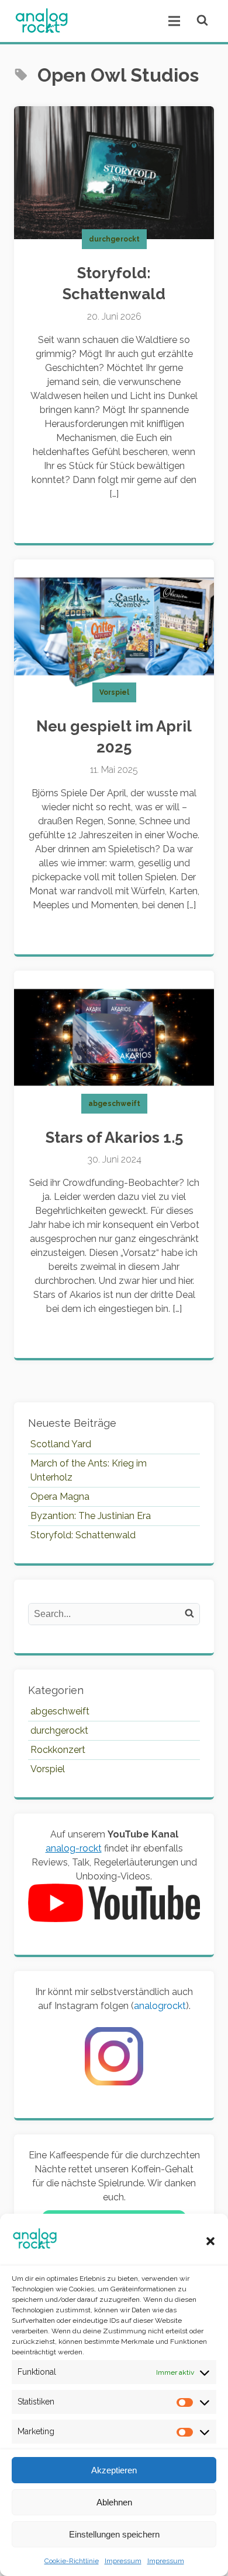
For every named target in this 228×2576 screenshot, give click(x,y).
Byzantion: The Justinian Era (91, 1516)
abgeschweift (114, 1104)
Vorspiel (114, 692)
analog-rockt (74, 1848)
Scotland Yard (61, 1444)
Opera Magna (60, 1497)
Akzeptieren (114, 2470)
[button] (210, 2241)
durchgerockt (114, 239)
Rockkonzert (58, 1750)
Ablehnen (114, 2502)
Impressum (123, 2561)
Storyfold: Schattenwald (83, 1535)
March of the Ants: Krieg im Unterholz (89, 1470)
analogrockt (160, 2006)
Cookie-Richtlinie (72, 2561)
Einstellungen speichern (114, 2534)
